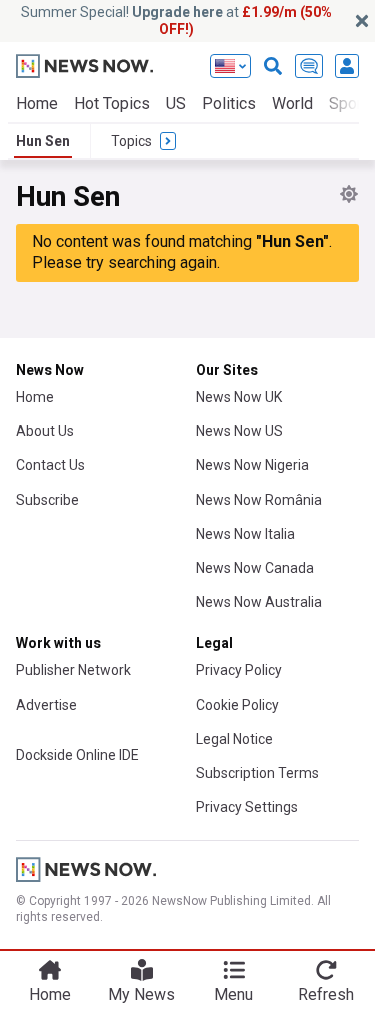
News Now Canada (255, 568)
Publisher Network (73, 670)
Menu (233, 994)
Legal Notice (234, 739)
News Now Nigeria (252, 465)
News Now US (239, 431)
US (176, 103)
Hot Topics (112, 103)
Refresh (326, 994)
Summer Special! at (176, 20)
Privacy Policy (239, 670)
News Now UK (239, 397)
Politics (229, 103)
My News (141, 994)
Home (37, 103)
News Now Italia (245, 534)
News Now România (259, 500)
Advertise (46, 705)
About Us (45, 431)
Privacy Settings (247, 807)
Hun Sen (43, 141)
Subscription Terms (257, 773)
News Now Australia (259, 602)
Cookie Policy (237, 705)
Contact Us (50, 465)
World (292, 103)
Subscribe (47, 500)
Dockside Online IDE (77, 755)
